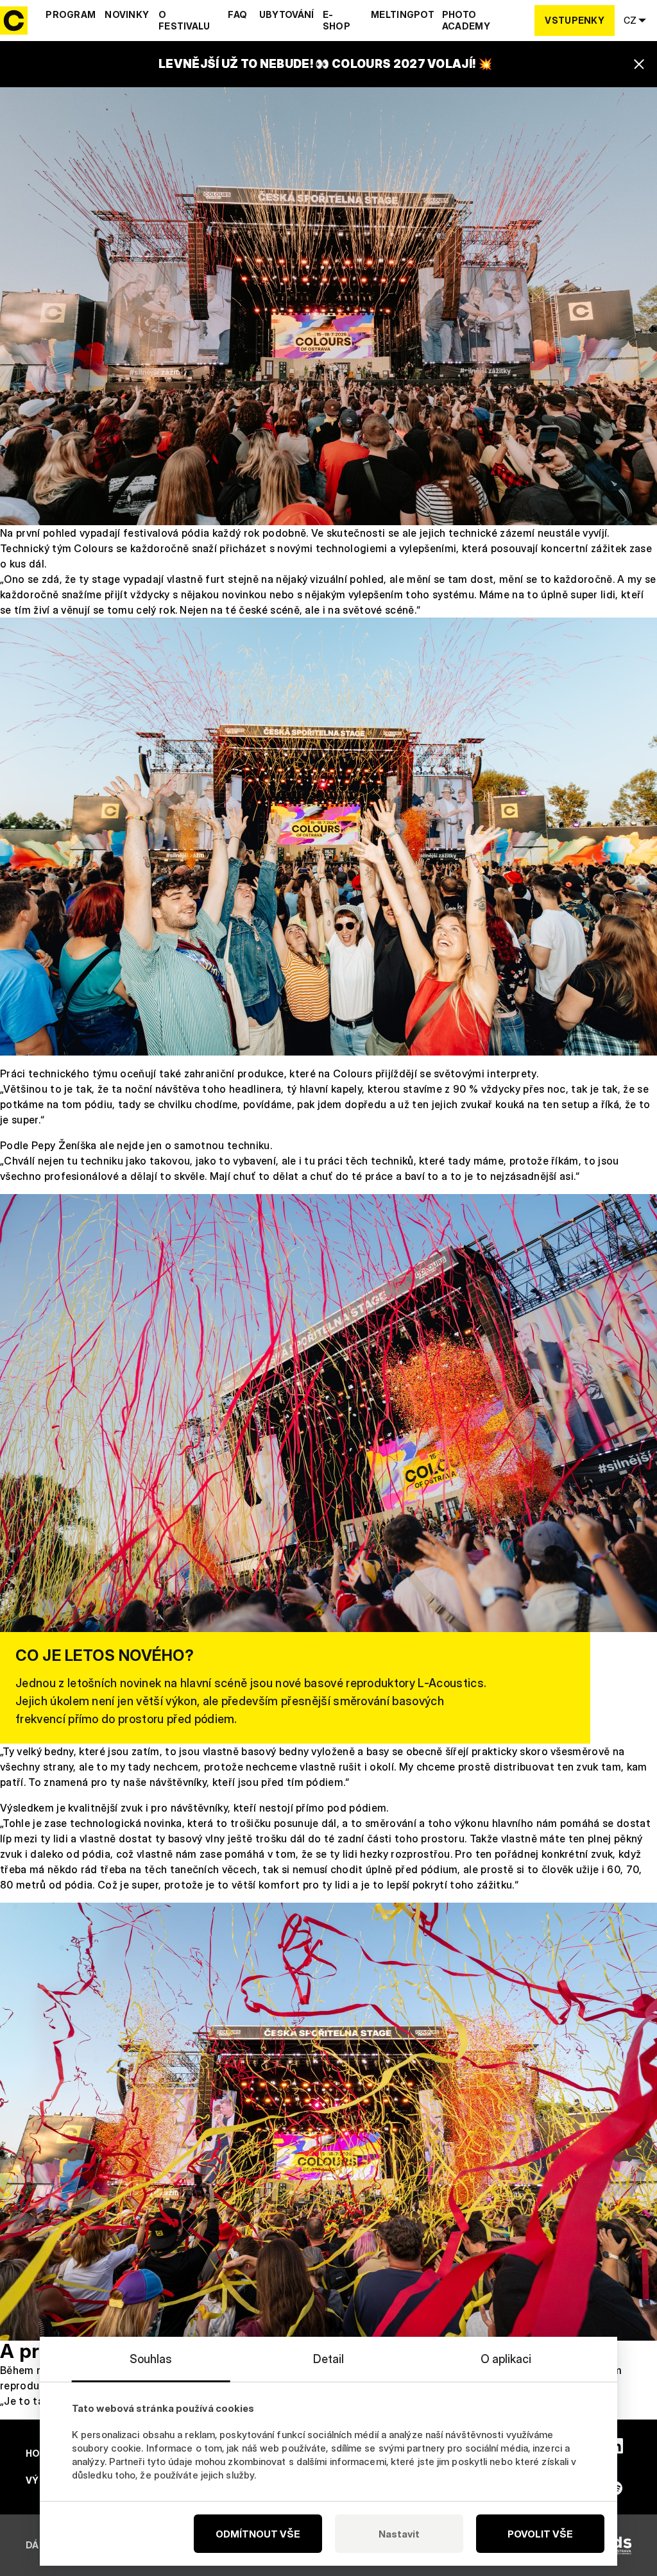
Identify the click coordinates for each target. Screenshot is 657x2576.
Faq (237, 14)
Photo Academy (466, 20)
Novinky (127, 14)
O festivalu (184, 20)
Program (71, 14)
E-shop (337, 20)
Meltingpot (403, 14)
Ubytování (287, 14)
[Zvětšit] (640, 104)
